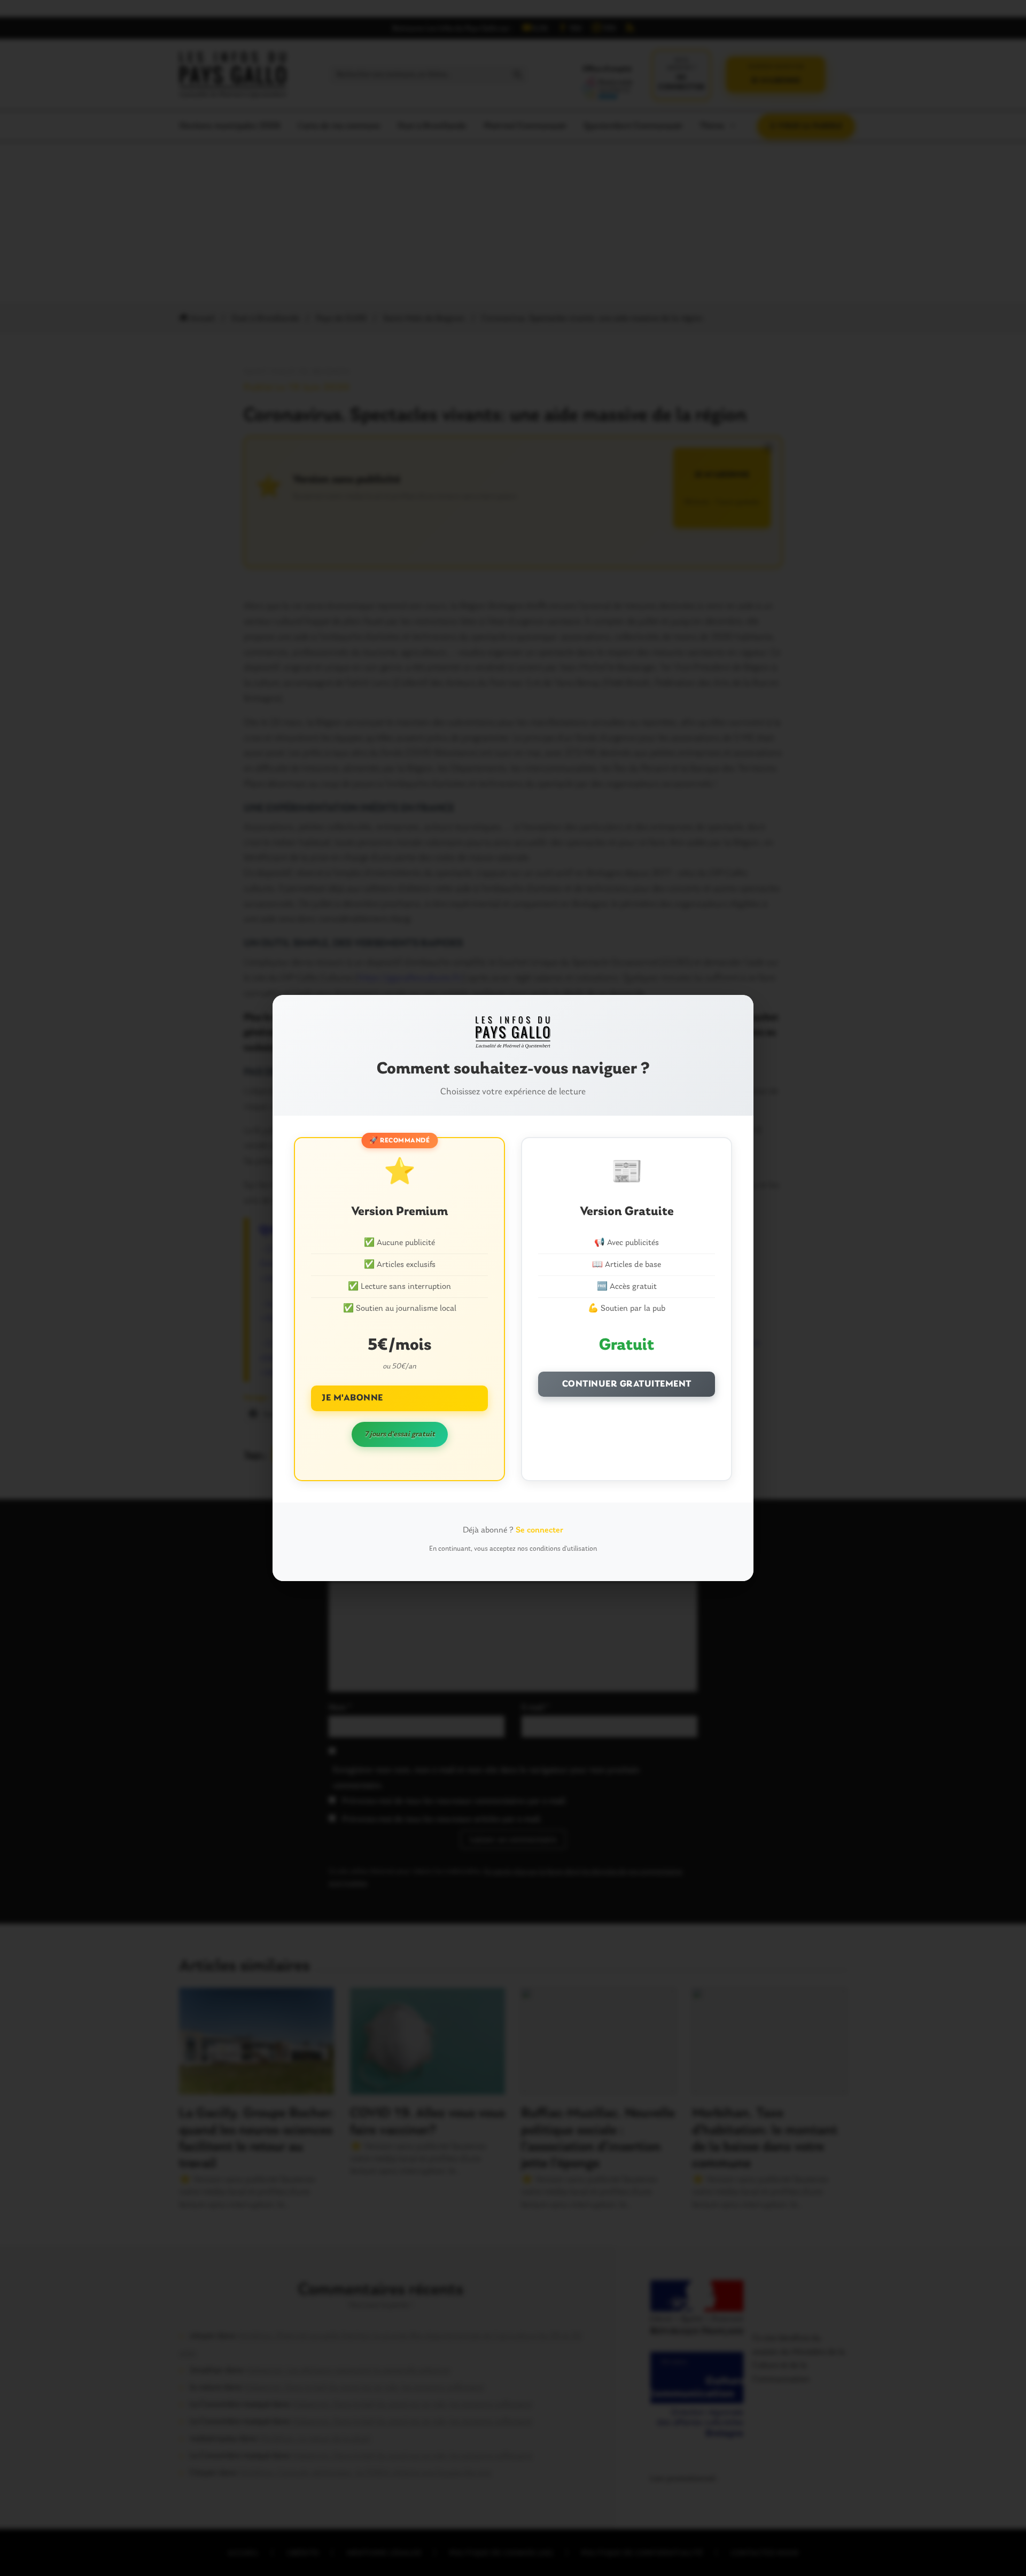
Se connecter (539, 1530)
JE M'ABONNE (352, 1398)
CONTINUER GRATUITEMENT (627, 1384)
